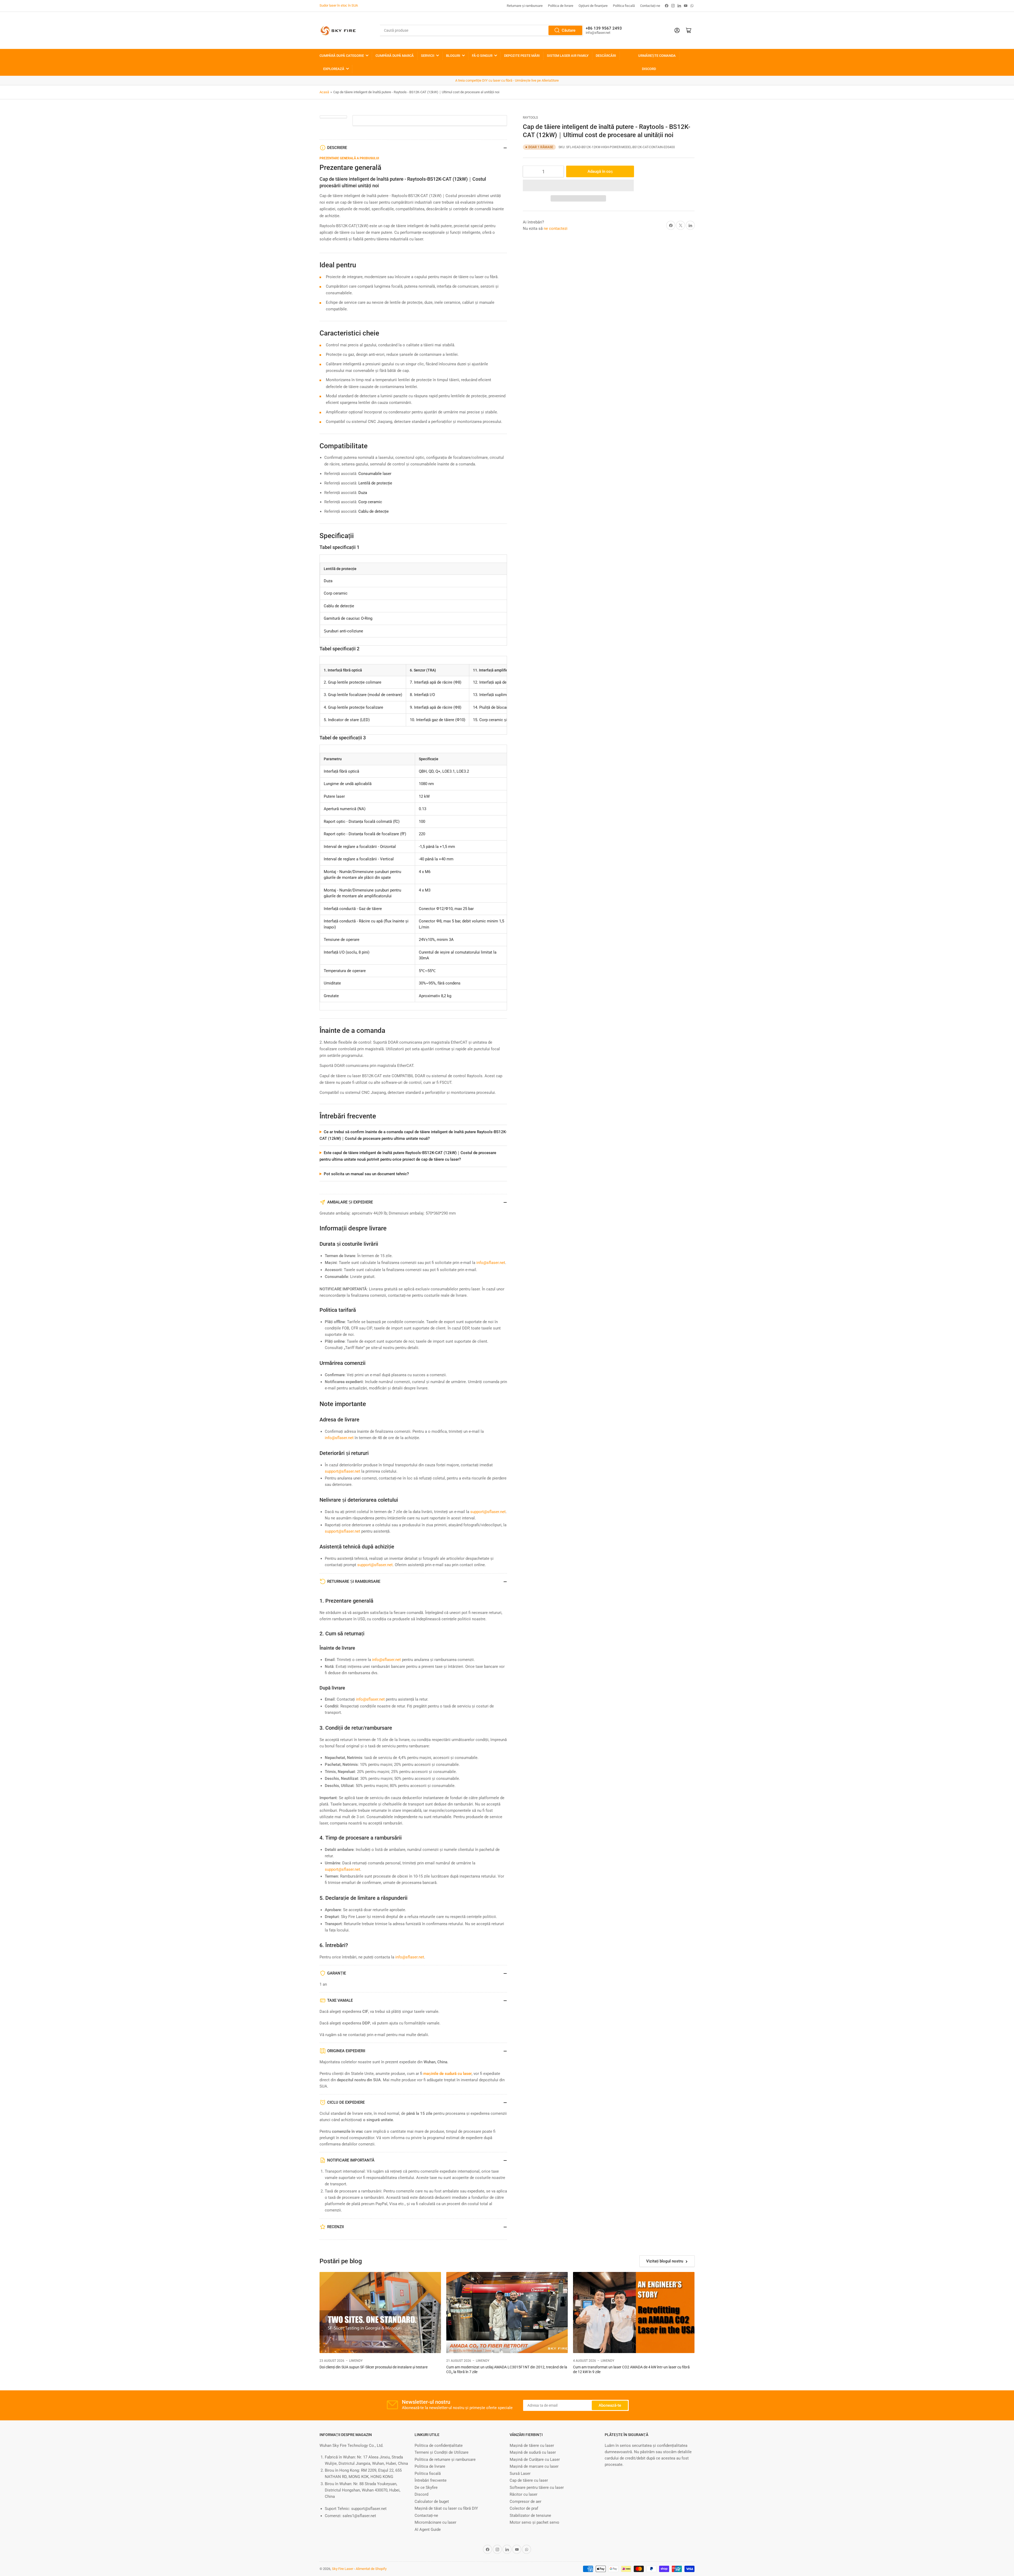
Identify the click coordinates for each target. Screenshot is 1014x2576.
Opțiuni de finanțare (593, 6)
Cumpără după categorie (342, 56)
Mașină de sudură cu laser (533, 2452)
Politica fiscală (624, 6)
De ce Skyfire (426, 2488)
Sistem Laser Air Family (568, 56)
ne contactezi (556, 228)
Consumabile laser (375, 474)
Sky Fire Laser (342, 2569)
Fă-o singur (482, 56)
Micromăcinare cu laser (435, 2522)
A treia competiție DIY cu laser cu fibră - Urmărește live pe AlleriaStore (507, 80)
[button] (578, 185)
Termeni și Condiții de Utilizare (442, 2452)
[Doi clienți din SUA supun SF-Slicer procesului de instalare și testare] (380, 2313)
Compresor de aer (525, 2502)
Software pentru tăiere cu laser (537, 2488)
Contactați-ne (650, 6)
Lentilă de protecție (375, 483)
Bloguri (453, 56)
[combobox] (481, 30)
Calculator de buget (432, 2502)
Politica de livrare (561, 6)
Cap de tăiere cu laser (529, 2480)
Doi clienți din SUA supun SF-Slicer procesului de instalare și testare (374, 2367)
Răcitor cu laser (524, 2494)
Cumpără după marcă (395, 56)
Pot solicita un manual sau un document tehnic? (366, 1174)
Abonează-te (610, 2405)
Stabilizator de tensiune (530, 2516)
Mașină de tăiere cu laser (532, 2446)
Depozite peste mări (522, 56)
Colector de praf (524, 2508)
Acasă (324, 92)
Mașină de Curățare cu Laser (535, 2460)
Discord (649, 69)
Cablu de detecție (374, 511)
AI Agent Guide (428, 2530)
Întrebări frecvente (431, 2480)
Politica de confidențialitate (439, 2446)
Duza (363, 493)
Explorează (334, 69)
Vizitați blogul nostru (665, 2261)
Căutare (569, 30)
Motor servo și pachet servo (534, 2522)
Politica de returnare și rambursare (445, 2460)
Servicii (428, 56)
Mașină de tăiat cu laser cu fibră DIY (446, 2508)
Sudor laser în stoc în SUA (339, 5)
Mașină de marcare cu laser (534, 2466)
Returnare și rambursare (525, 6)
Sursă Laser (520, 2474)
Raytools (530, 118)
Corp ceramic (370, 502)
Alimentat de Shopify (371, 2569)
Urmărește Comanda (657, 56)
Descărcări (606, 56)
